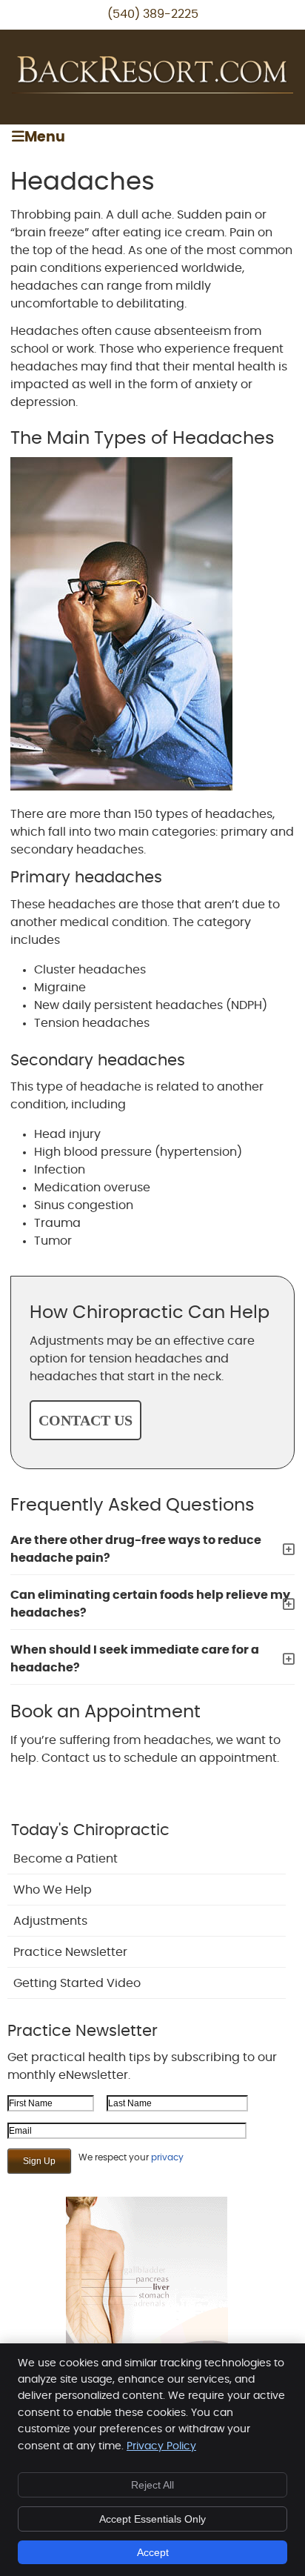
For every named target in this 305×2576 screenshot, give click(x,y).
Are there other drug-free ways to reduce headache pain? (136, 1549)
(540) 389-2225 (153, 14)
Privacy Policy (161, 2446)
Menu (45, 137)
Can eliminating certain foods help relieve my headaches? (150, 1604)
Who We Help (53, 1890)
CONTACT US (86, 1420)
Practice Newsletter (70, 1952)
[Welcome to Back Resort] (152, 90)
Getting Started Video (77, 1983)
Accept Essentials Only (152, 2519)
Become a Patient (66, 1859)
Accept (153, 2552)
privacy (167, 2157)
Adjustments (50, 1921)
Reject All (152, 2485)
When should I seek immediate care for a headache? (135, 1659)
